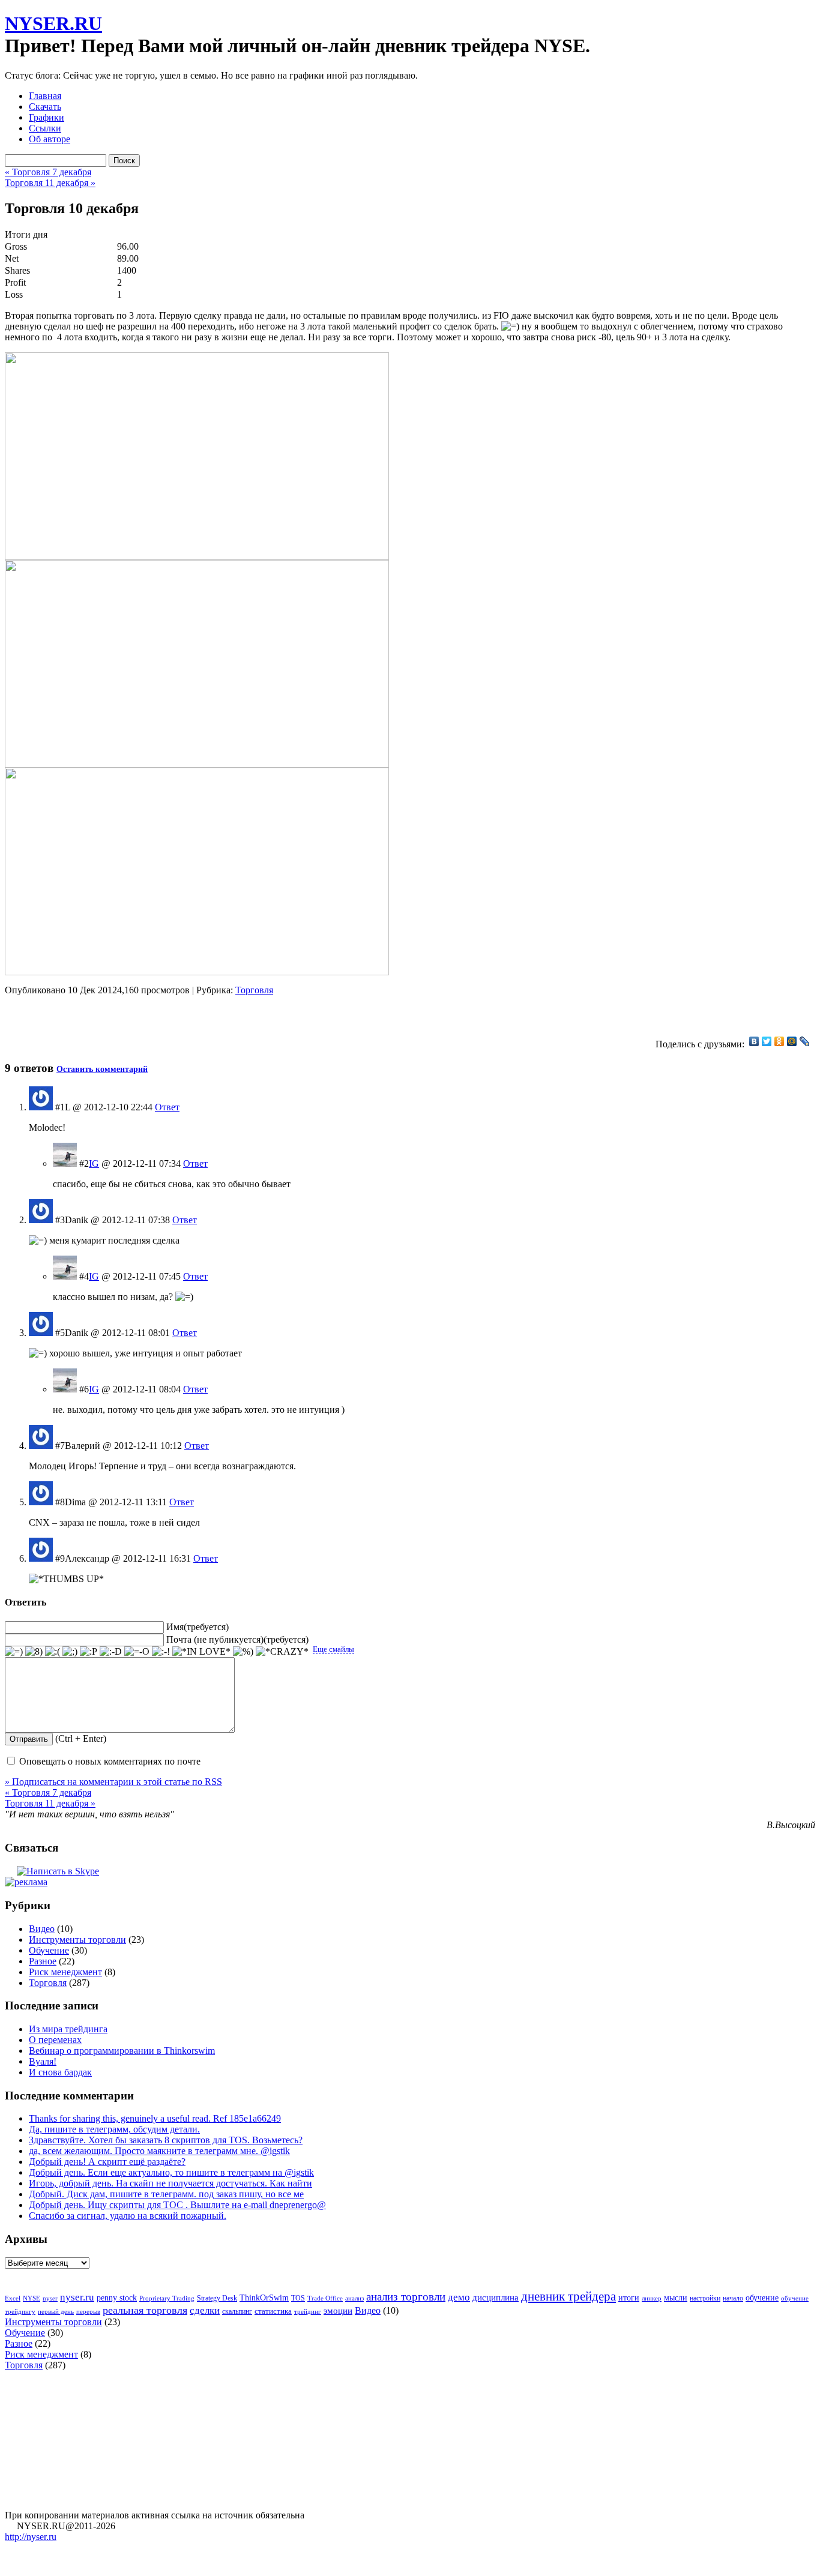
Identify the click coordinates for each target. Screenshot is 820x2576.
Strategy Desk (217, 2298)
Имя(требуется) (197, 1627)
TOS (298, 2298)
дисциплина (496, 2298)
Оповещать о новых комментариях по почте (110, 1761)
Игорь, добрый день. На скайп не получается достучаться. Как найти (170, 2183)
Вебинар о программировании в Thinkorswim (122, 2051)
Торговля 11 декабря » (50, 183)
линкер (652, 2298)
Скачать (45, 107)
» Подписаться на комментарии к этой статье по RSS (113, 1782)
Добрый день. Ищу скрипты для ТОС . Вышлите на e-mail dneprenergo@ (177, 2205)
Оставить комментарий (102, 1069)
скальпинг (237, 2311)
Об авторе (50, 139)
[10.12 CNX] (197, 764)
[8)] (34, 1652)
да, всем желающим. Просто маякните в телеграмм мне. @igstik (159, 2151)
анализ (354, 2298)
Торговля (254, 990)
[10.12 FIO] (197, 972)
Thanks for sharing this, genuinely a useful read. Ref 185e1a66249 (155, 2118)
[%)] (243, 1652)
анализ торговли (406, 2297)
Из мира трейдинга (68, 2029)
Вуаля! (43, 2061)
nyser (50, 2298)
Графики (47, 117)
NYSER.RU (53, 23)
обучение (762, 2298)
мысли (676, 2298)
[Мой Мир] (792, 1041)
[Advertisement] (145, 1014)
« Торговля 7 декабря (48, 172)
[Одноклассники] (779, 1041)
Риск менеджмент (65, 1972)
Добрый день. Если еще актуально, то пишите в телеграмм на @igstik (171, 2172)
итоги (629, 2298)
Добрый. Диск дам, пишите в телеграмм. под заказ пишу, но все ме (166, 2194)
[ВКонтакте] (754, 1041)
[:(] (53, 1652)
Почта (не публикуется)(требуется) (237, 1639)
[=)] (14, 1652)
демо (459, 2297)
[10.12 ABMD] (197, 557)
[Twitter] (767, 1041)
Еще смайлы (333, 1649)
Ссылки (45, 128)
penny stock (117, 2298)
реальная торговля (145, 2310)
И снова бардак (60, 2072)
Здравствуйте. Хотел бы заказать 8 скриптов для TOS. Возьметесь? (166, 2140)
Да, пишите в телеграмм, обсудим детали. (114, 2129)
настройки (705, 2298)
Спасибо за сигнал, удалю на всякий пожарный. (128, 2216)
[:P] (89, 1652)
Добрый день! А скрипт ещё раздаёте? (107, 2162)
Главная (45, 96)
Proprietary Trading (167, 2298)
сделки (205, 2310)
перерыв (88, 2311)
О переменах (55, 2040)
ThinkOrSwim (264, 2298)
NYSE (32, 2298)
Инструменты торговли (77, 1940)
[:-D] (111, 1652)
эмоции (338, 2311)
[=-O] (137, 1652)
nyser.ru (77, 2297)
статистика (273, 2311)
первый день (56, 2311)
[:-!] (161, 1652)
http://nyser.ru (31, 2537)
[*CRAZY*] (282, 1652)
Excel (13, 2298)
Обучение (49, 1950)
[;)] (70, 1652)
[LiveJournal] (805, 1041)
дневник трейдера (568, 2296)
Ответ (167, 1107)
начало (733, 2298)
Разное (43, 1961)
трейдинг (308, 2312)
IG (94, 1163)
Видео (42, 1929)
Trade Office (325, 2298)
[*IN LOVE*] (201, 1652)
